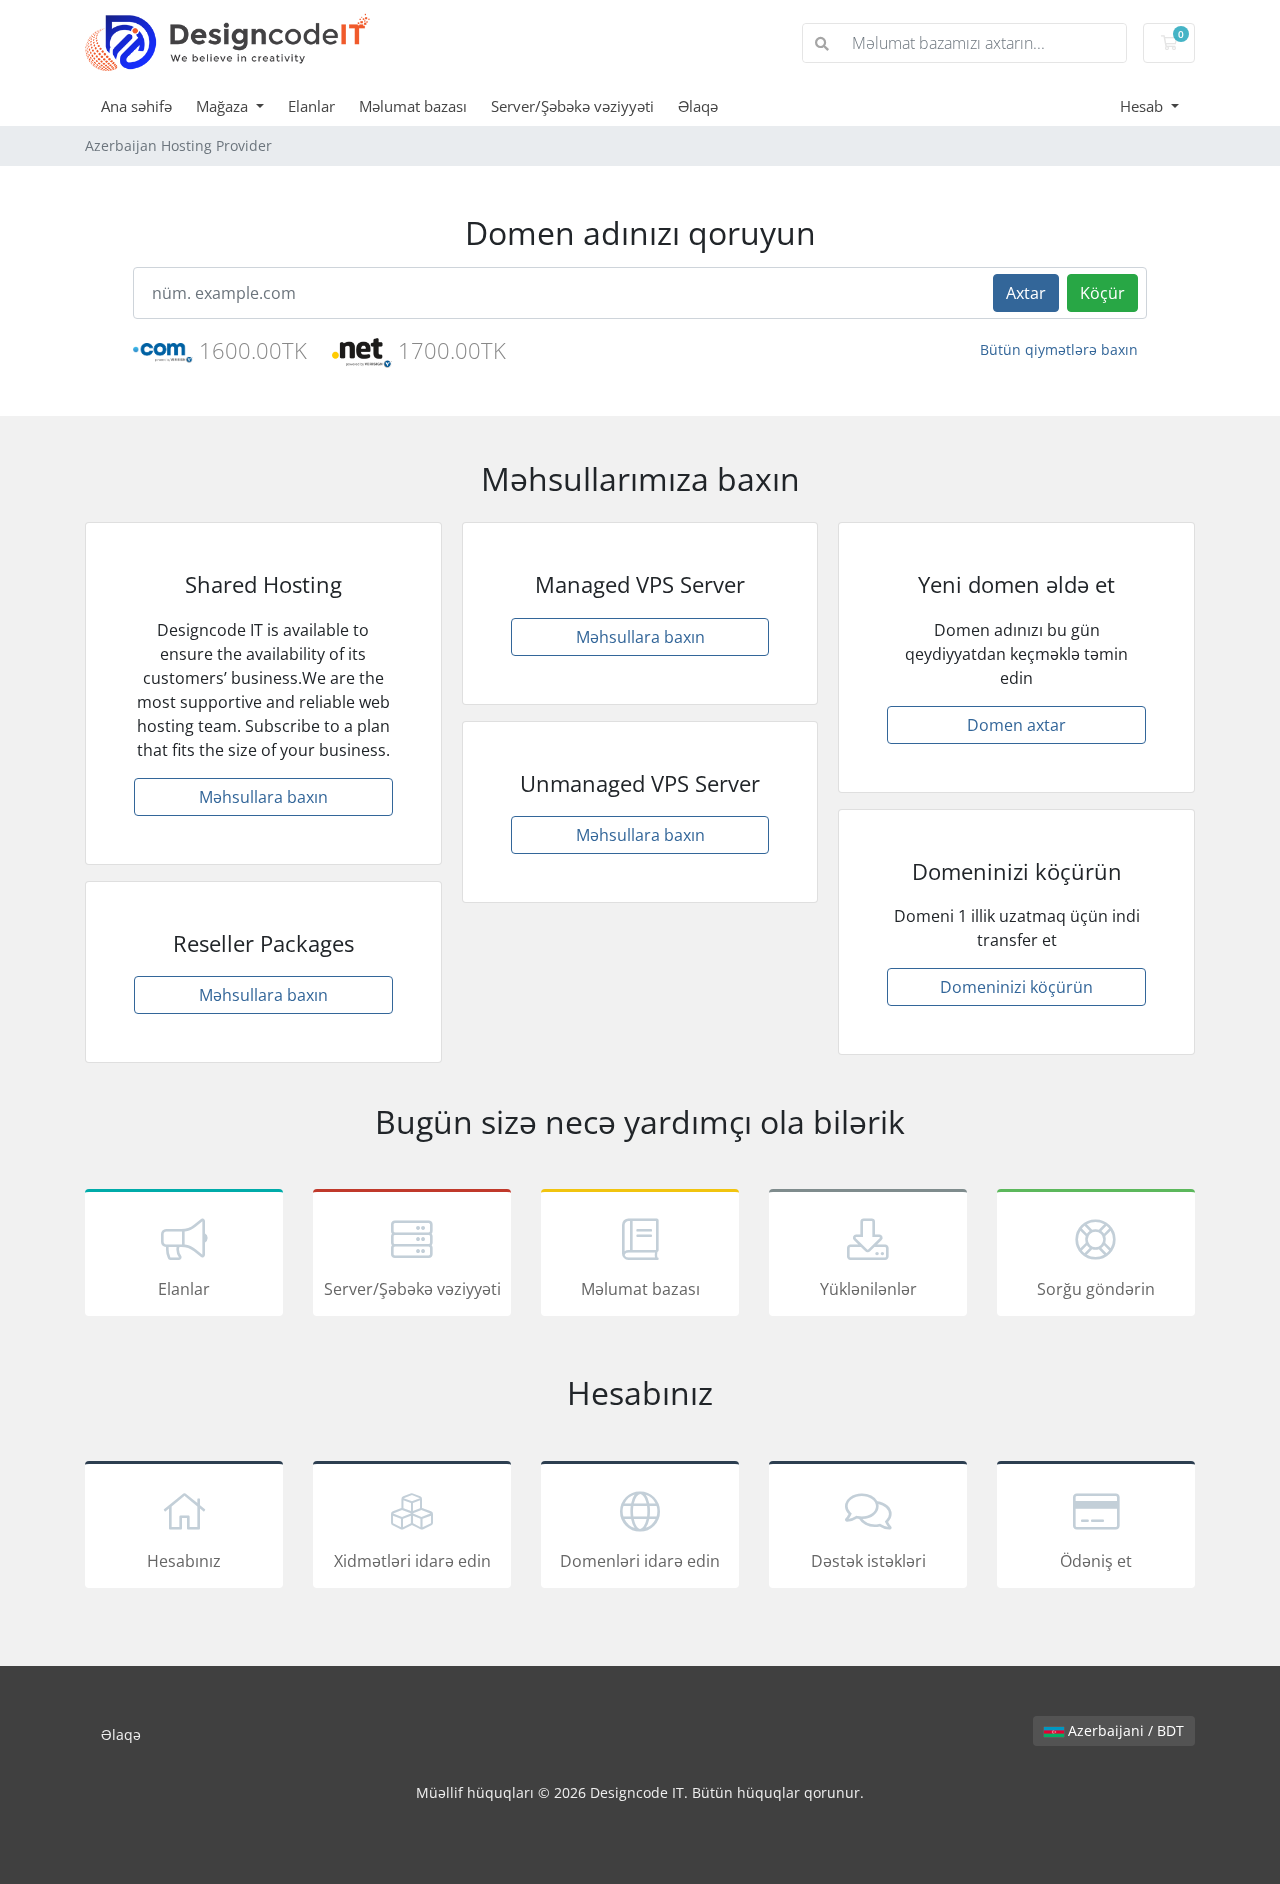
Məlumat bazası (413, 106)
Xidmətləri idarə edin (412, 1561)
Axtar (1026, 293)
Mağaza (224, 106)
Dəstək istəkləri (868, 1561)
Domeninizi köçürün (1016, 987)
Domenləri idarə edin (640, 1561)
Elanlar (311, 106)
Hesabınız (184, 1561)
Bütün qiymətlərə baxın (1059, 349)
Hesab (1143, 106)
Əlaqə (698, 106)
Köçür (1102, 293)
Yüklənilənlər (868, 1289)
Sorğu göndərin (1096, 1289)
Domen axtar (1016, 725)
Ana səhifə (136, 106)
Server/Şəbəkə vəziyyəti (572, 106)
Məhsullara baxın (263, 797)
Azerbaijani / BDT (1124, 1730)
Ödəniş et (1096, 1561)
